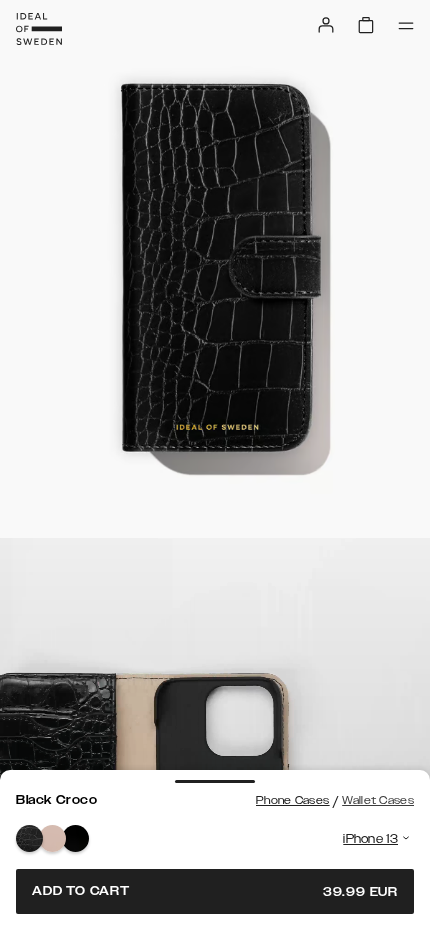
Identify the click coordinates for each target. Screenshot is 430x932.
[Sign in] (326, 25)
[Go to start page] (39, 29)
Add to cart (215, 891)
